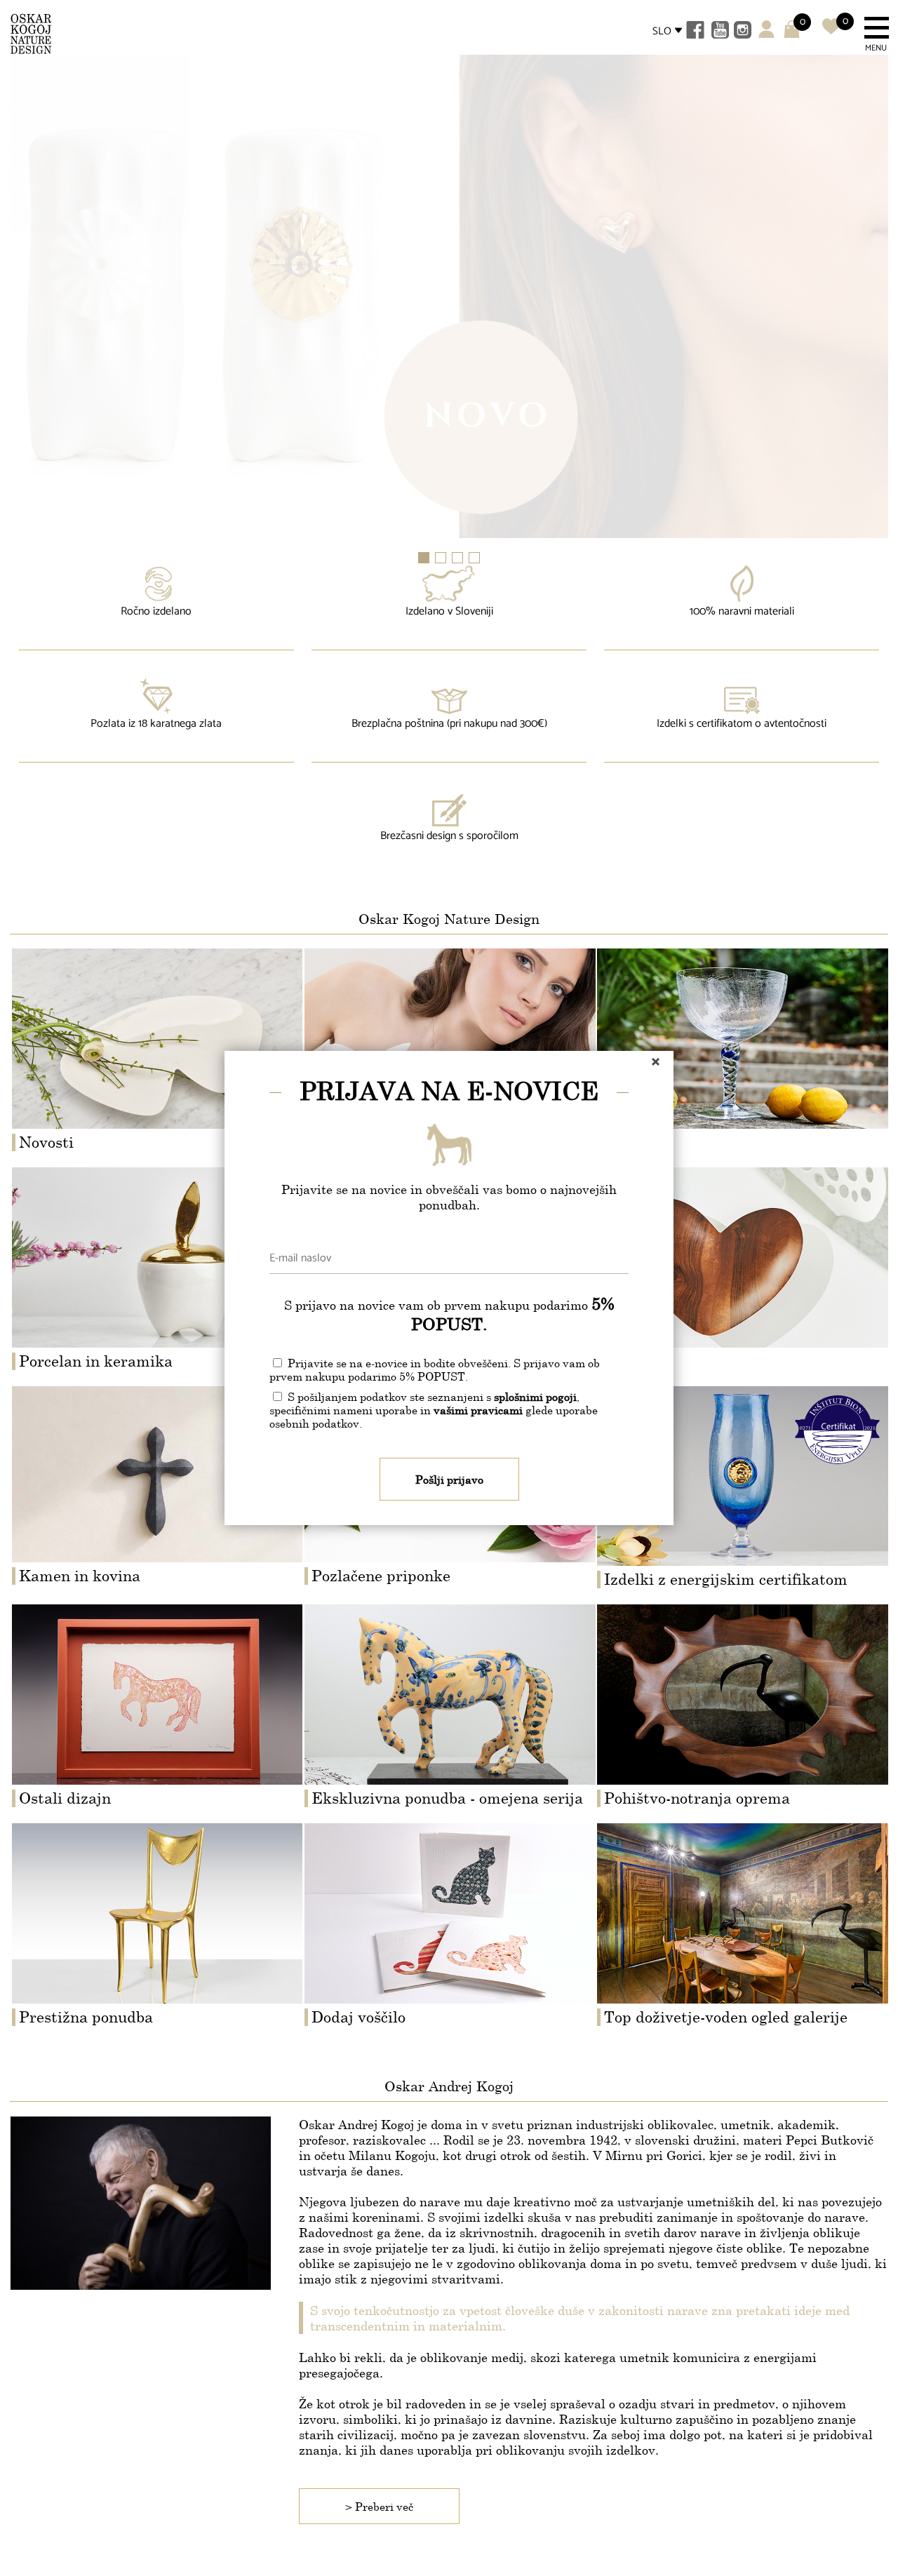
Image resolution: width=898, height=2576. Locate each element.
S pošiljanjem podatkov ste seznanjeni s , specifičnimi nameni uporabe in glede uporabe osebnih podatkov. (434, 1410)
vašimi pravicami (478, 1410)
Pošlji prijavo (449, 1479)
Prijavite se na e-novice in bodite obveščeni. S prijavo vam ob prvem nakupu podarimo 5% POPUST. (435, 1369)
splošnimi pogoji (535, 1396)
